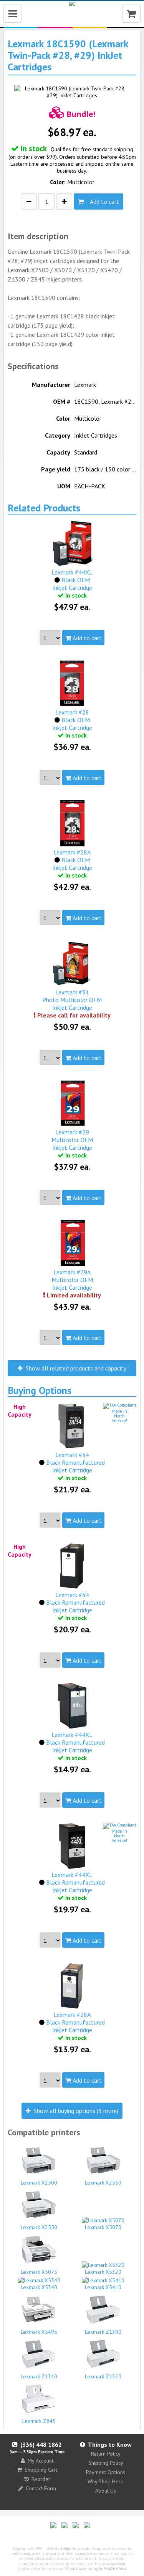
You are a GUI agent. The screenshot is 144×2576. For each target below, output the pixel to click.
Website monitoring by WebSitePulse (96, 2569)
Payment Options (106, 2472)
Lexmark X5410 (103, 2287)
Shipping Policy (106, 2463)
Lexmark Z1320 (103, 2376)
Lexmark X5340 (39, 2287)
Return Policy (106, 2454)
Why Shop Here (106, 2481)
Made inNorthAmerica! (119, 1416)
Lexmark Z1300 (103, 2332)
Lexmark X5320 (103, 2272)
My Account (41, 2461)
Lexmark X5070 (103, 2227)
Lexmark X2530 (103, 2183)
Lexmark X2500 (39, 2183)
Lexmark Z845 (39, 2421)
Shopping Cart (41, 2470)
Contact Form (41, 2488)
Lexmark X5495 (39, 2332)
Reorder (41, 2479)
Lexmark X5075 (39, 2272)
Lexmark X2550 (39, 2227)
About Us (106, 2491)
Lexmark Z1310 (39, 2376)
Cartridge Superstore (73, 2549)
